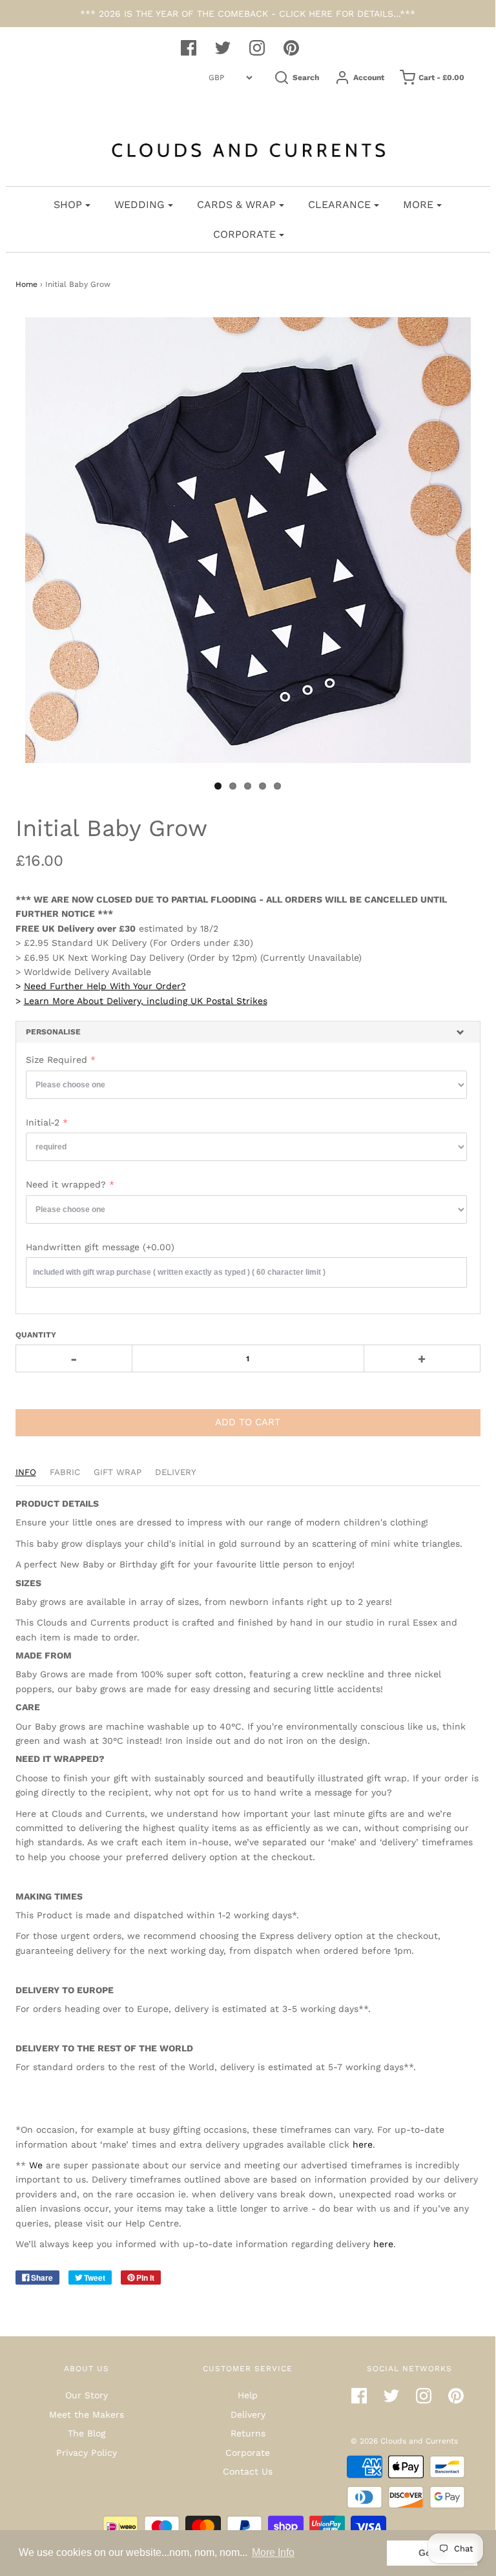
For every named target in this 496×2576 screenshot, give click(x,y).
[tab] (248, 1032)
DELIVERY (176, 1472)
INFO (26, 1472)
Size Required (57, 1060)
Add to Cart (248, 1422)
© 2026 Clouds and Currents (404, 2441)
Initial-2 (43, 1122)
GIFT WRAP (118, 1472)
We (36, 2165)
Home (26, 284)
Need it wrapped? (66, 1184)
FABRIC (65, 1472)
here (363, 2144)
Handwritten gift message (100, 1247)
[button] (248, 1032)
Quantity (36, 1335)
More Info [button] (273, 2552)
